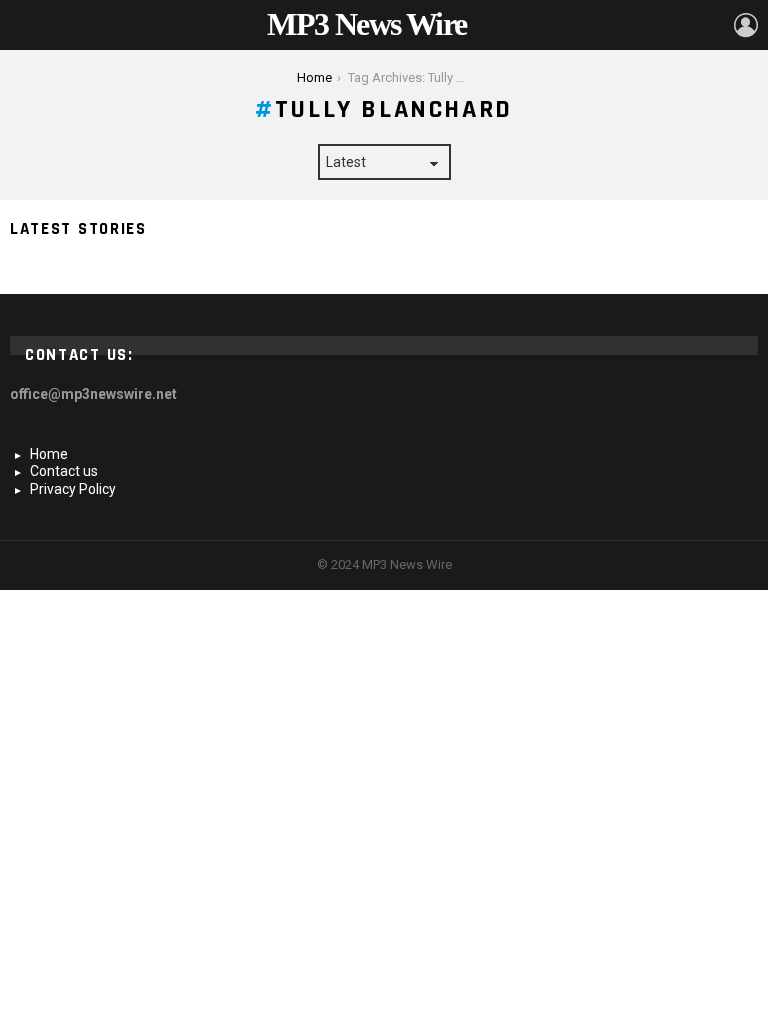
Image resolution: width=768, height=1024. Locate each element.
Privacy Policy (73, 489)
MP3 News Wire (366, 24)
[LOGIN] (746, 25)
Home (49, 454)
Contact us (64, 471)
